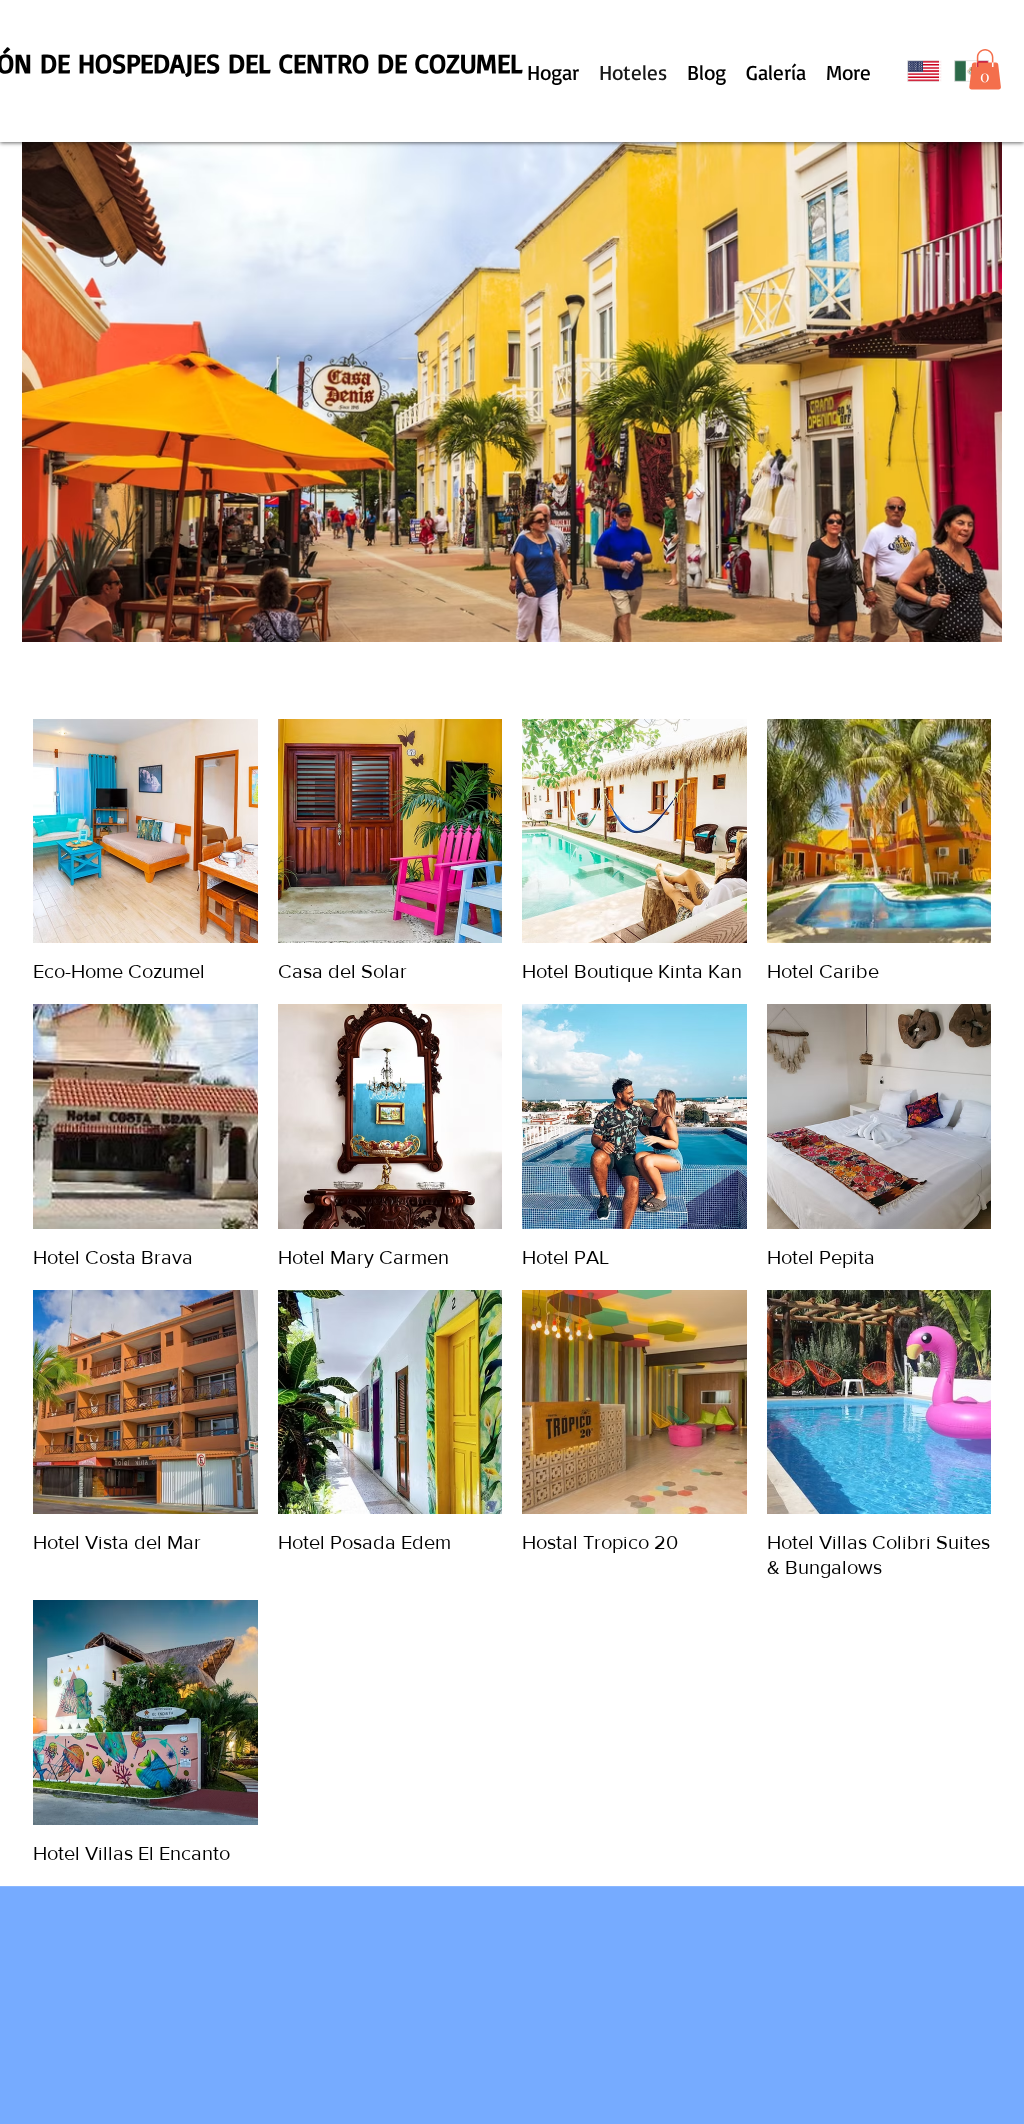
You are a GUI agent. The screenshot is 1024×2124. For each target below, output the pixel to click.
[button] (985, 69)
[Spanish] (962, 71)
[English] (916, 71)
